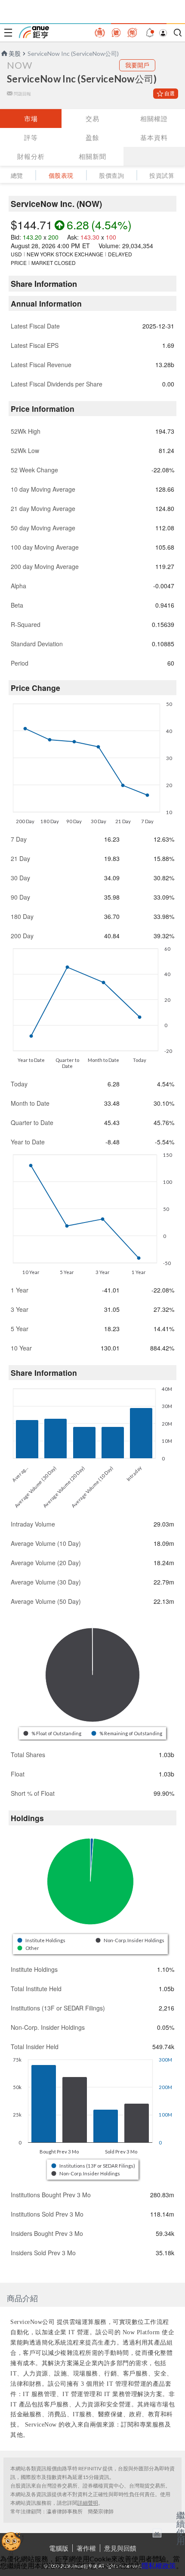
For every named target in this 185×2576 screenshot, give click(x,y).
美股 (15, 53)
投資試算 (162, 175)
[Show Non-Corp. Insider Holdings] (130, 1940)
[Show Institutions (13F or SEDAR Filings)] (94, 2166)
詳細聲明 (88, 2503)
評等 (31, 137)
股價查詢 (111, 175)
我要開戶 (137, 65)
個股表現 (61, 175)
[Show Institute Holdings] (42, 1940)
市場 (31, 119)
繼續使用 (181, 2528)
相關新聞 (92, 156)
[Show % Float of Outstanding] (53, 1733)
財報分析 (31, 156)
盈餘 (92, 137)
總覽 (17, 175)
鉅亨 (34, 32)
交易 (92, 119)
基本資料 (154, 137)
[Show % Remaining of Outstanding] (127, 1733)
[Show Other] (29, 1948)
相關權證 (154, 119)
